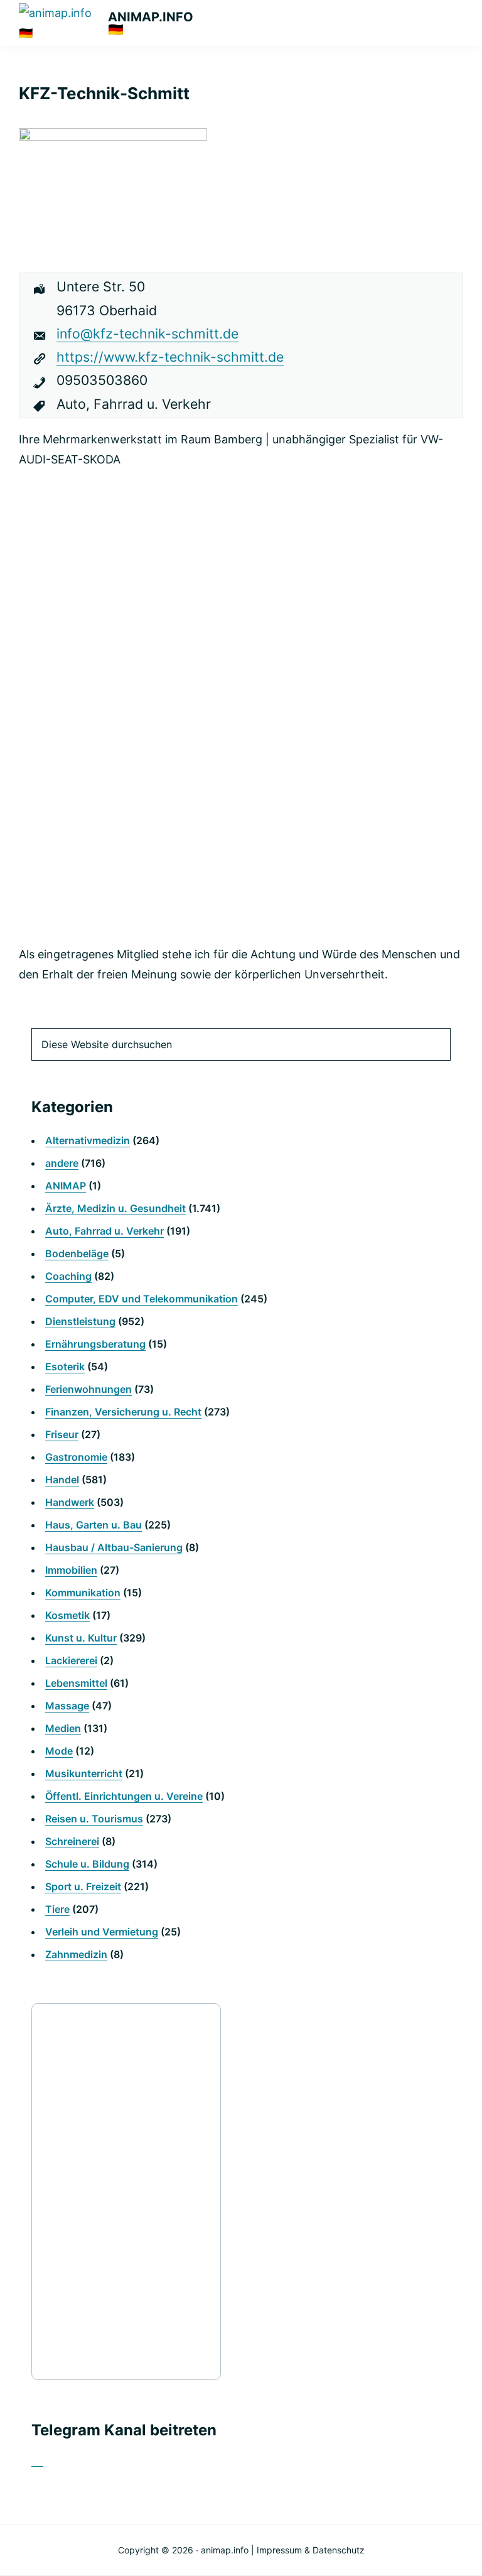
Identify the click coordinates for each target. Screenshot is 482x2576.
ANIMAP (66, 1186)
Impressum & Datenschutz (311, 2550)
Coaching (68, 1276)
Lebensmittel (76, 1683)
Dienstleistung (80, 1321)
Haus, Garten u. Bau (94, 1525)
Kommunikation (83, 1593)
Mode (59, 1751)
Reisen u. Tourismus (94, 1819)
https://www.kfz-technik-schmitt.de (170, 357)
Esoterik (65, 1366)
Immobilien (71, 1570)
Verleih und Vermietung (102, 1932)
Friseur (62, 1434)
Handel (62, 1480)
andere (62, 1163)
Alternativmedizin (88, 1140)
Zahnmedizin (76, 1954)
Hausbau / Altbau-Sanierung (114, 1547)
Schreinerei (72, 1841)
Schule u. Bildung (87, 1864)
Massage (67, 1706)
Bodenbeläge (77, 1253)
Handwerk (70, 1502)
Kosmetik (67, 1615)
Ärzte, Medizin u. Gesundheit (115, 1208)
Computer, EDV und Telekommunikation (142, 1299)
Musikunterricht (84, 1773)
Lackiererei (71, 1660)
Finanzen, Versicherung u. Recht (123, 1412)
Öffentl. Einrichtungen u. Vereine (124, 1796)
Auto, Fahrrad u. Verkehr (104, 1231)
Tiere (57, 1909)
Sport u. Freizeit (83, 1886)
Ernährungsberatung (95, 1344)
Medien (63, 1728)
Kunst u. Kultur (81, 1638)
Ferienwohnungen (88, 1389)
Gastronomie (76, 1457)
